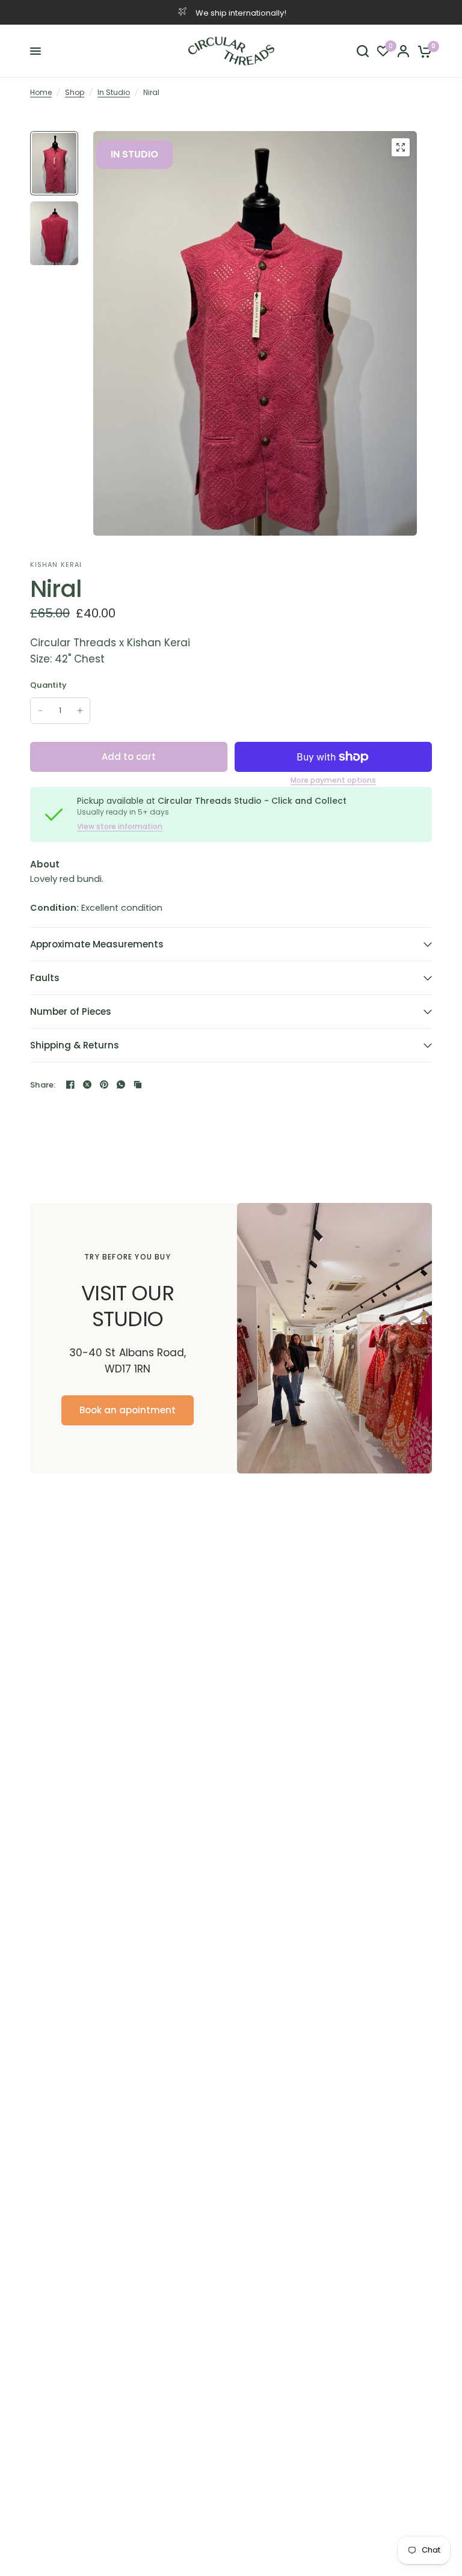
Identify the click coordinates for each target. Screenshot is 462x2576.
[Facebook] (70, 1085)
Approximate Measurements (97, 944)
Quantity (48, 685)
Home (41, 92)
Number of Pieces (71, 1011)
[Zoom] (401, 147)
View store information (120, 827)
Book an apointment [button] (128, 1411)
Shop (75, 92)
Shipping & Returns (75, 1045)
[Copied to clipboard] (138, 1085)
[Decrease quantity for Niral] (40, 711)
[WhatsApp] (121, 1085)
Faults (45, 978)
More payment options (333, 780)
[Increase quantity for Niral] (80, 711)
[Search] (363, 51)
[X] (87, 1085)
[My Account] (403, 51)
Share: (43, 1085)
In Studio (114, 92)
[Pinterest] (104, 1085)
